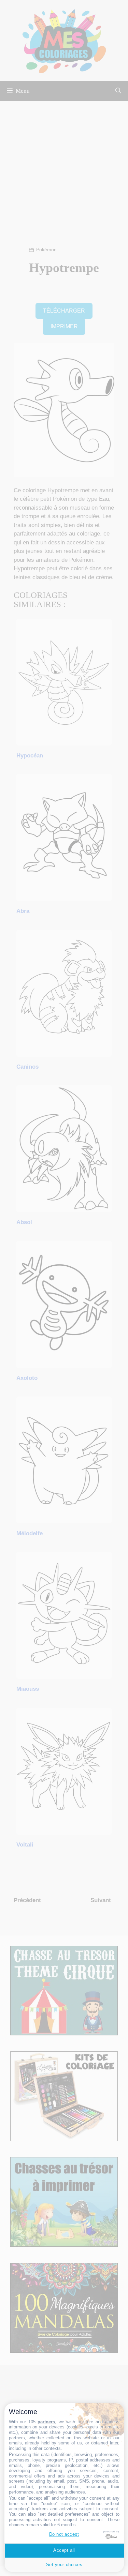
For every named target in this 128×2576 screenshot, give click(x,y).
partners (46, 2422)
